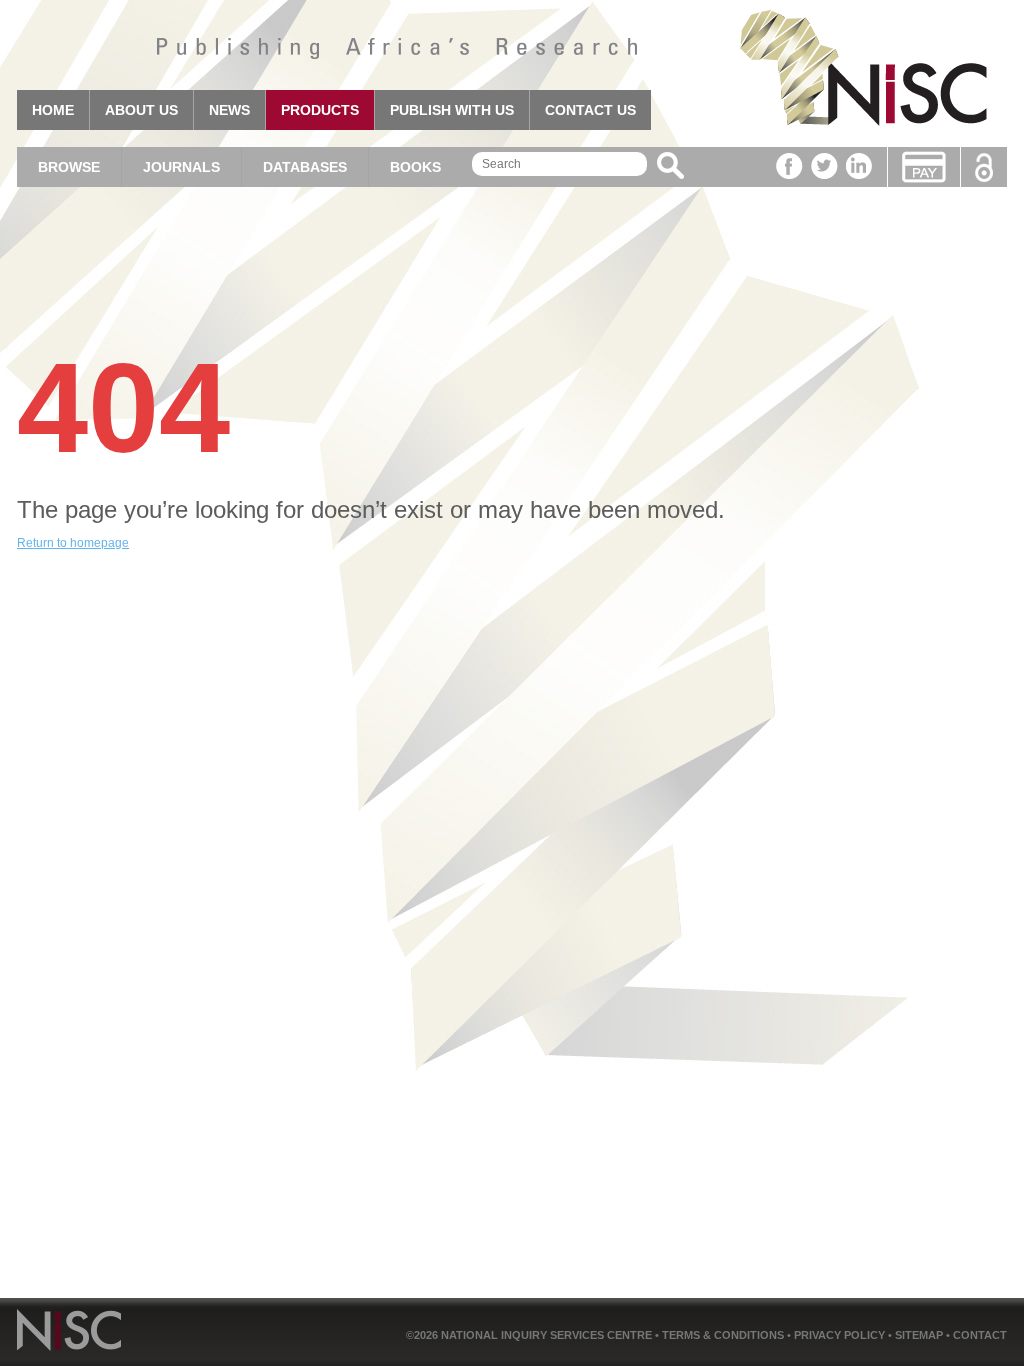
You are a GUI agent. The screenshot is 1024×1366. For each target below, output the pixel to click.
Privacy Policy (841, 1335)
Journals (181, 167)
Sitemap (920, 1335)
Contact (980, 1335)
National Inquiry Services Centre (548, 1335)
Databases (305, 167)
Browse (69, 167)
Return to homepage (73, 543)
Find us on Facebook (789, 166)
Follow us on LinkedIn (859, 166)
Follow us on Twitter (824, 166)
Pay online (924, 167)
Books (415, 167)
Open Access (984, 167)
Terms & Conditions (724, 1335)
